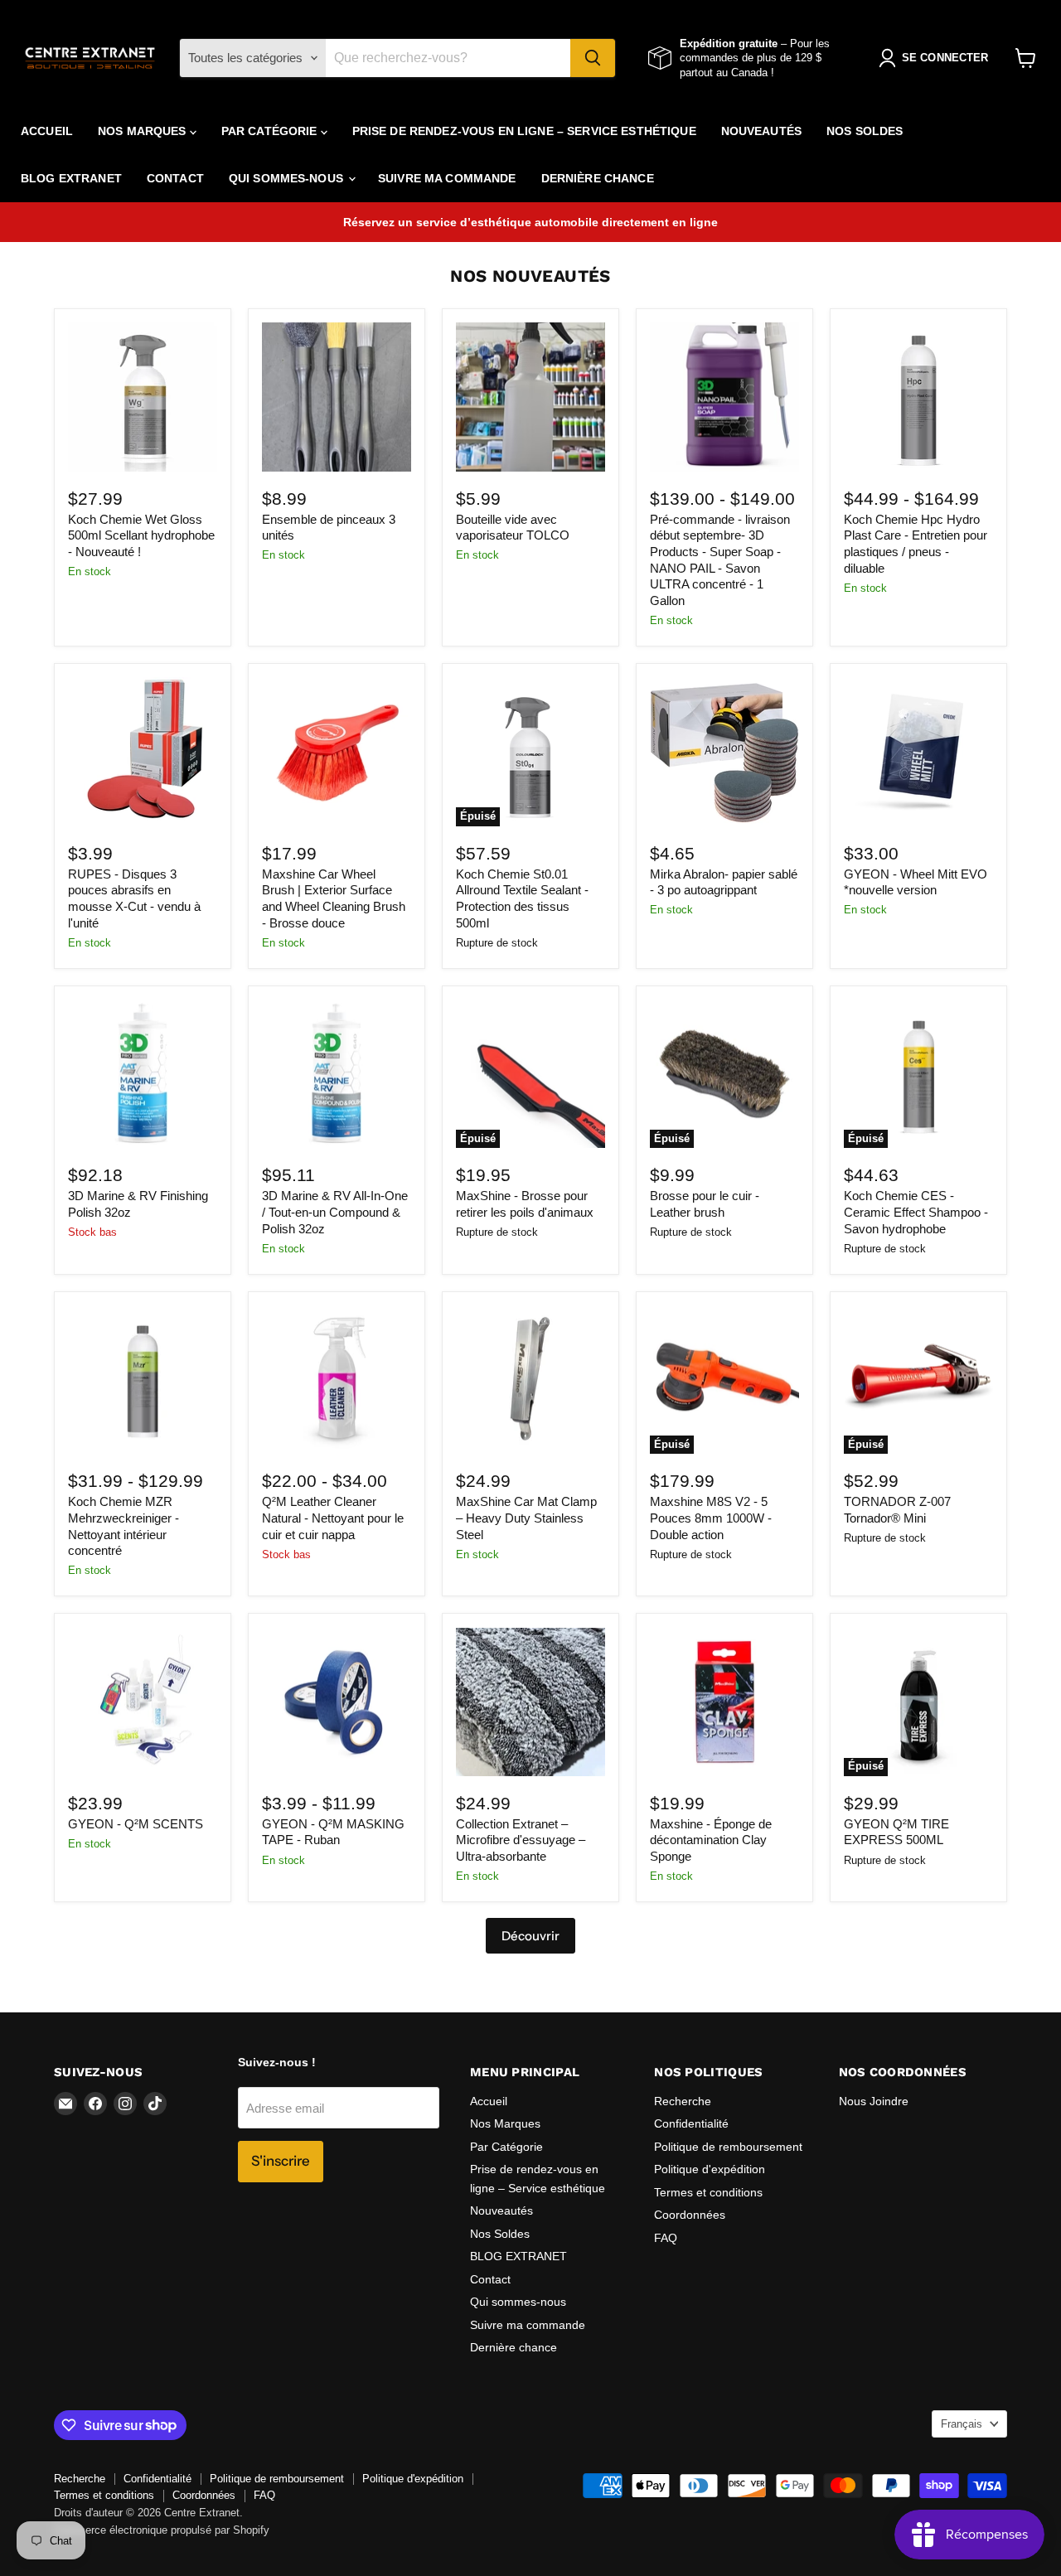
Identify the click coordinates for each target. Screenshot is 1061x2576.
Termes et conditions (708, 2192)
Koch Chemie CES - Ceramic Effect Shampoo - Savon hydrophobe (916, 1212)
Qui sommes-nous (288, 178)
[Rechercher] (593, 58)
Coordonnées (690, 2215)
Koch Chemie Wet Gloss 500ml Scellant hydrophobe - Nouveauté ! (141, 535)
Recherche (683, 2101)
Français (962, 2424)
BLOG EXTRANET (71, 178)
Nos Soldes (865, 131)
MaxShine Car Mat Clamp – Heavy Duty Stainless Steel (526, 1518)
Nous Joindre (874, 2101)
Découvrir (530, 1936)
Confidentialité (691, 2123)
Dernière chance (598, 178)
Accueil (47, 131)
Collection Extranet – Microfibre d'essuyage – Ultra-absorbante (521, 1840)
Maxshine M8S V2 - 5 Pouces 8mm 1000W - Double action (711, 1518)
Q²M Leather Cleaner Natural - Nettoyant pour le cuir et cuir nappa (333, 1518)
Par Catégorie (271, 131)
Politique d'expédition (710, 2169)
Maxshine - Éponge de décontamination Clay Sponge (711, 1840)
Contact (175, 178)
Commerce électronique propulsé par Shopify (162, 2530)
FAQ (666, 2238)
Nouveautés (761, 131)
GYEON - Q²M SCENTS (136, 1824)
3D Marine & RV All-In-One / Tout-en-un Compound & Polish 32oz (335, 1212)
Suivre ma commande (447, 178)
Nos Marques (144, 131)
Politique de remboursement (728, 2147)
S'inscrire (281, 2161)
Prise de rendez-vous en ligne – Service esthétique (524, 131)
